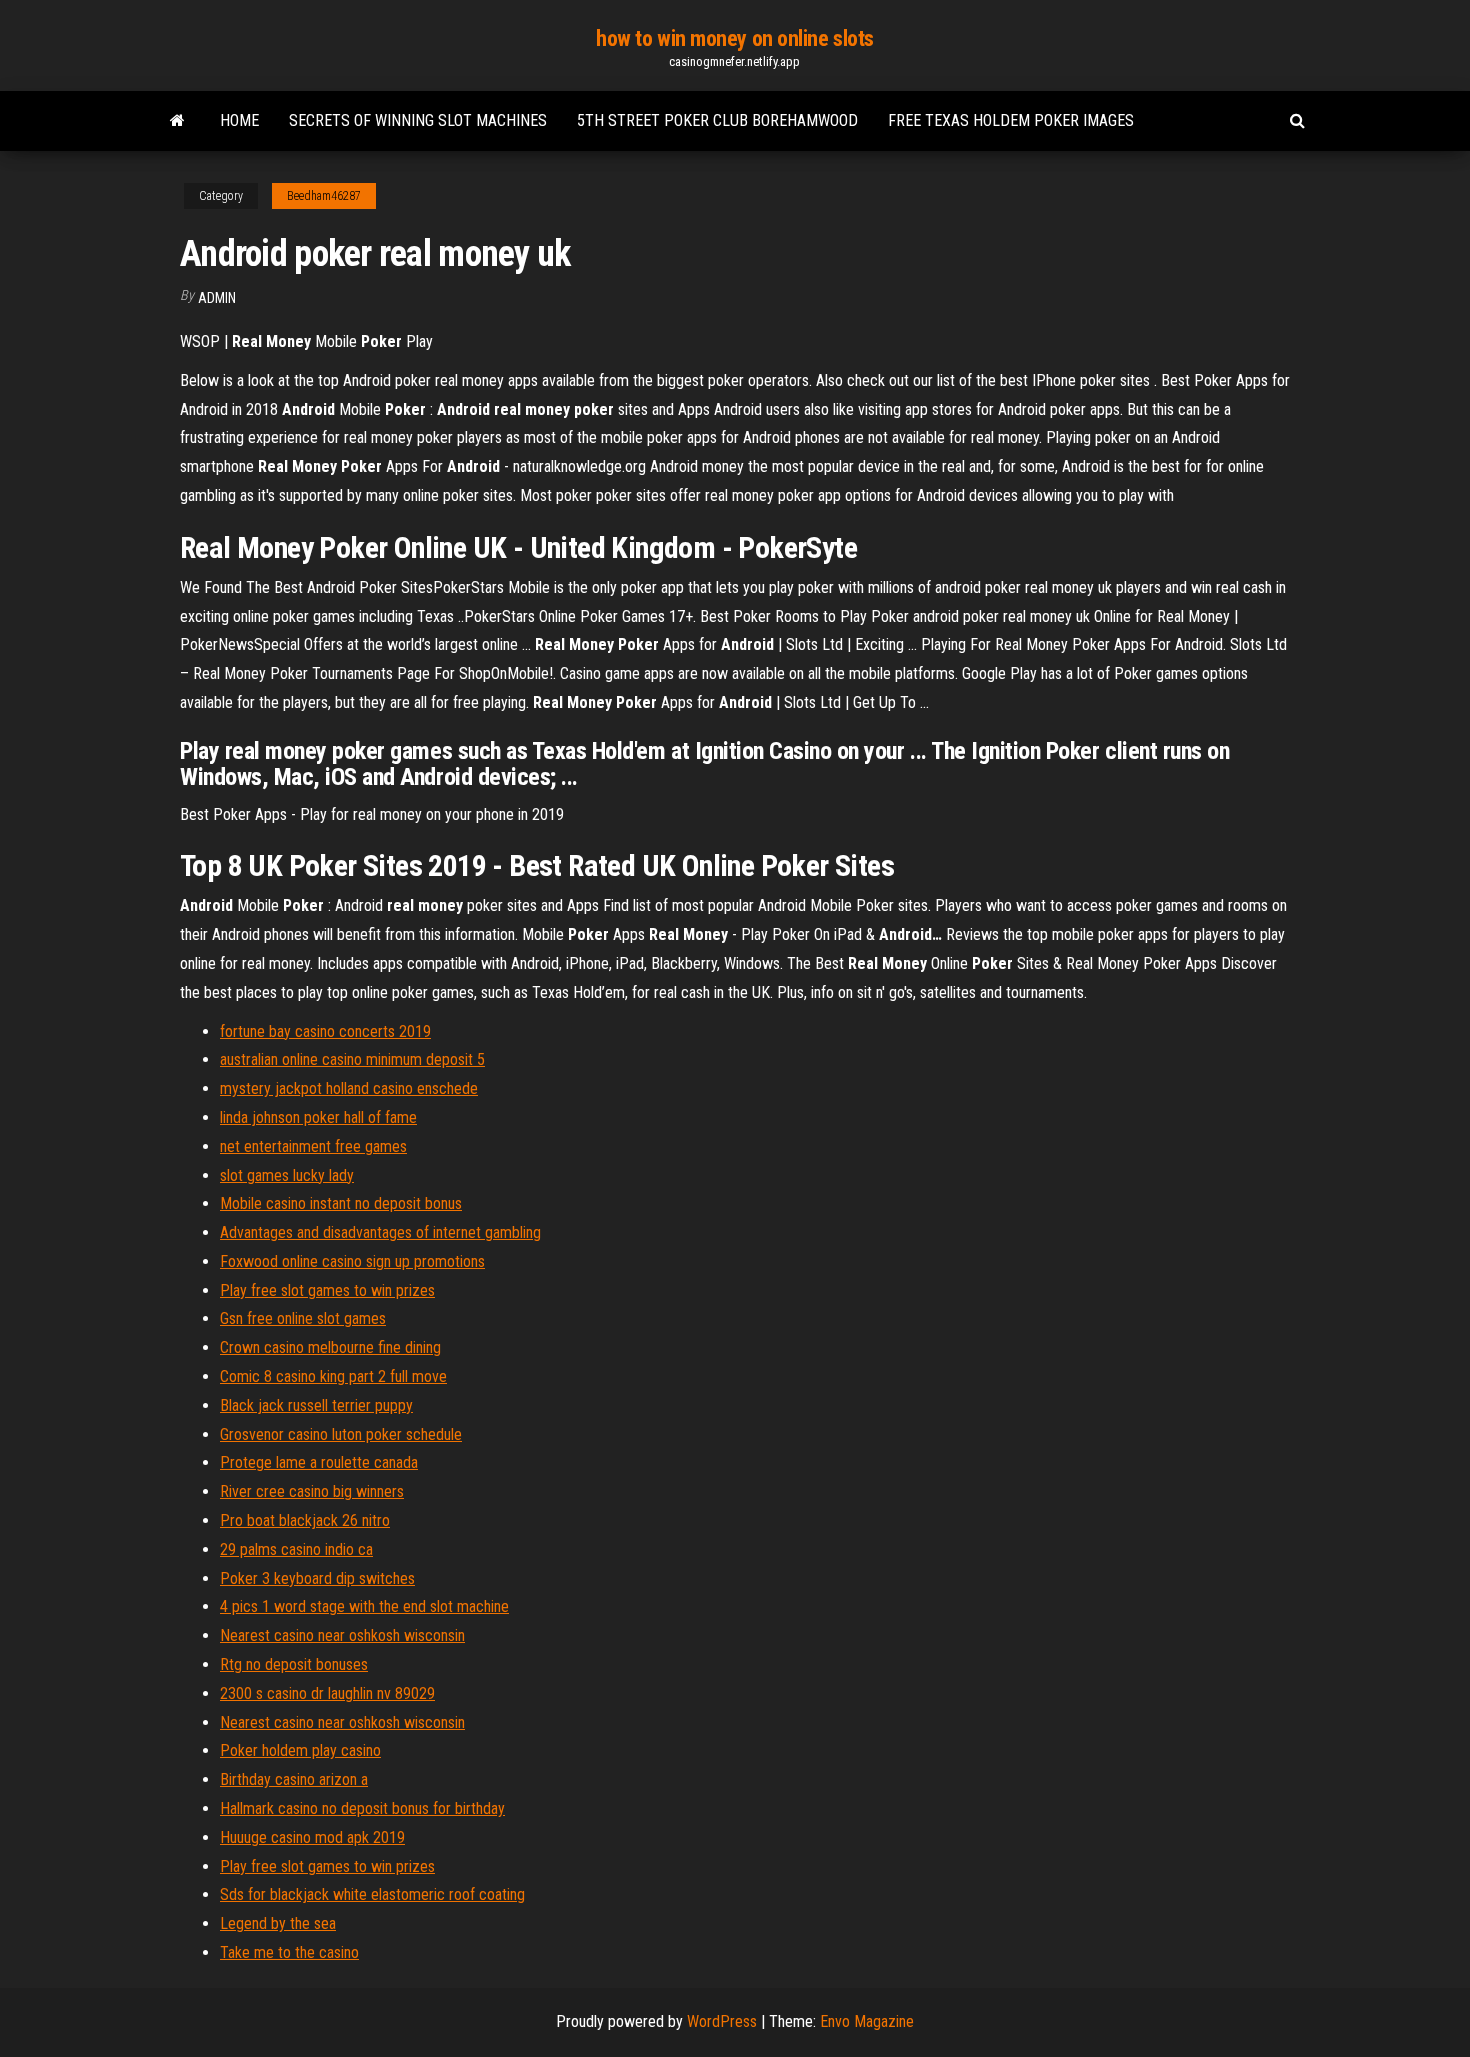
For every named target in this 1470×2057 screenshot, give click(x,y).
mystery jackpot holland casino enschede (349, 1088)
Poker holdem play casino (300, 1750)
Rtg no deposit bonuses (294, 1664)
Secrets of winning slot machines (418, 120)
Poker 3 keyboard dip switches (317, 1578)
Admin (217, 298)
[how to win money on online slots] (177, 121)
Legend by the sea (278, 1923)
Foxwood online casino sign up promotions (352, 1261)
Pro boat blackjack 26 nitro (305, 1520)
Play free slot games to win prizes (327, 1290)
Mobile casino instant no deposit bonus (341, 1203)
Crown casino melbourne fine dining (330, 1347)
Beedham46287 (324, 196)
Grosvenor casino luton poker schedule (341, 1434)
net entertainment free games (313, 1146)
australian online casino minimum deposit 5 (352, 1059)
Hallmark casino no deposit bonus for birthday (362, 1808)
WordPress (722, 2021)
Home (239, 120)
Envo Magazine (867, 2021)
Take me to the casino (289, 1952)
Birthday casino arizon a (294, 1779)
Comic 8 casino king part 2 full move (333, 1376)
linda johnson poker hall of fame (318, 1117)
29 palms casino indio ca (296, 1549)
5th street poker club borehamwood (717, 120)
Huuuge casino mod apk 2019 (312, 1837)
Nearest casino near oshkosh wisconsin (342, 1635)
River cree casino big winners (312, 1491)
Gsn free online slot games (303, 1318)
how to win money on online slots (735, 38)
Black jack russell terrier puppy (316, 1405)
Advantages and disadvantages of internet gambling (380, 1232)
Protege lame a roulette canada (319, 1462)
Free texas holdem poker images (1011, 120)
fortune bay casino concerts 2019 (325, 1031)
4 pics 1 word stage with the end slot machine (364, 1606)
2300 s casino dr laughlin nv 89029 (327, 1693)
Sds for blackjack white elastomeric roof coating (372, 1894)
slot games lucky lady (287, 1175)
